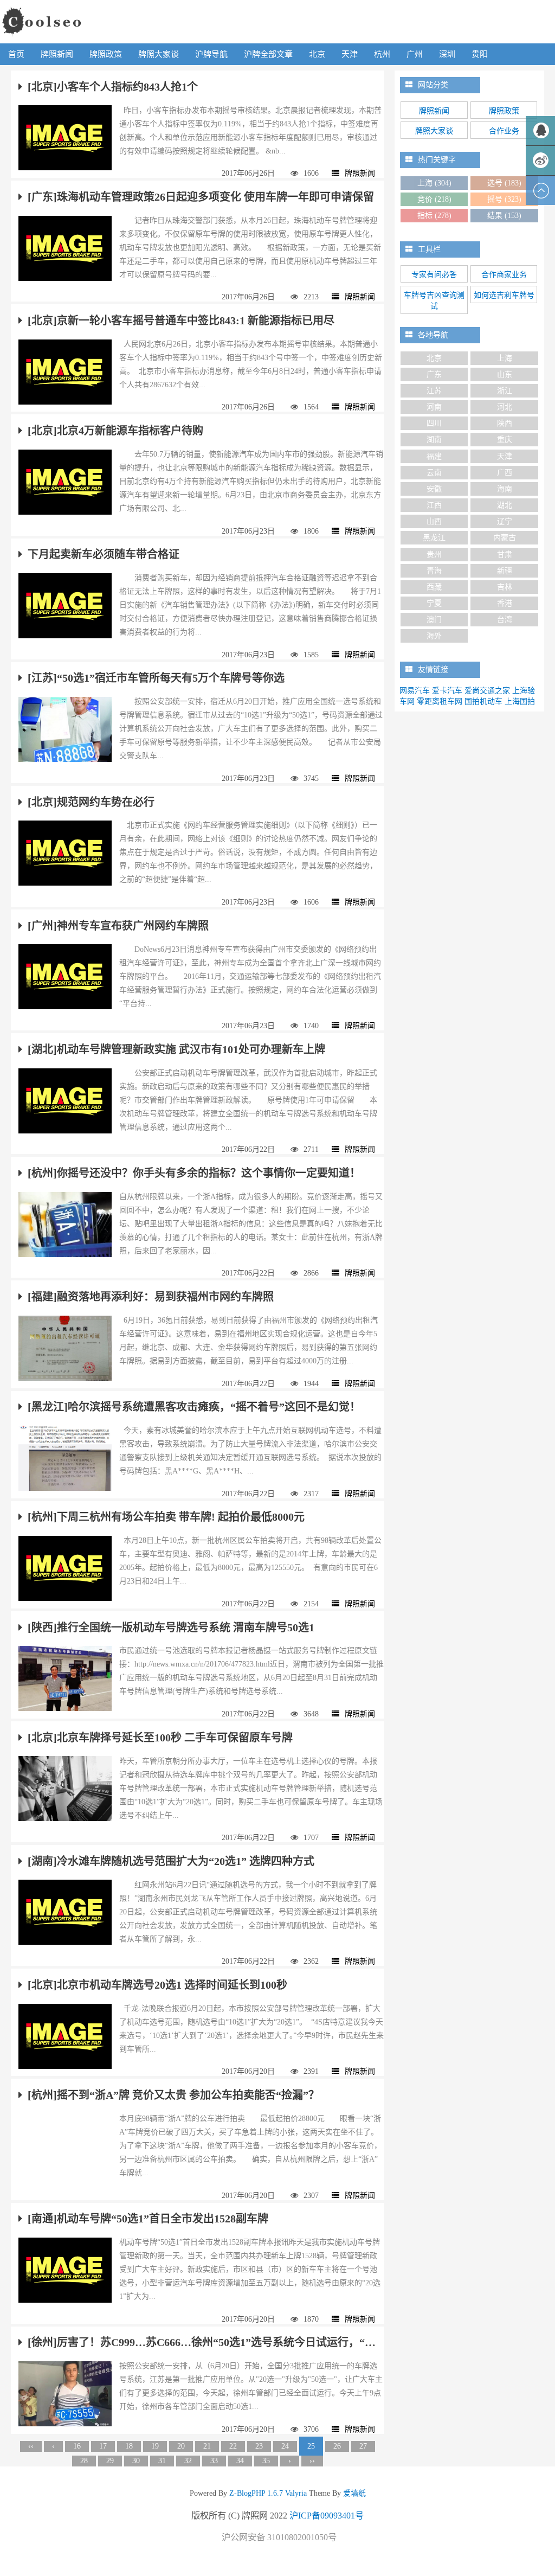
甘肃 (505, 555)
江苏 (434, 391)
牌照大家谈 (159, 54)
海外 (434, 636)
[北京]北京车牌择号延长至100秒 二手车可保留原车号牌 (160, 1738)
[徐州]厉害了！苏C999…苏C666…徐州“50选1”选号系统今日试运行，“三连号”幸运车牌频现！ (202, 2342)
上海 (434, 183)
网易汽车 (415, 691)
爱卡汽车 (447, 691)
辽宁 (505, 521)
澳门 (434, 620)
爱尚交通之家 (487, 691)
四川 (434, 423)
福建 (434, 456)
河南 (434, 407)
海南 (505, 489)
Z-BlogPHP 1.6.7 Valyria (268, 2493)
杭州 (382, 54)
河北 (505, 407)
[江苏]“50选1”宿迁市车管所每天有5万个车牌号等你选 (156, 678)
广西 (505, 473)
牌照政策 (106, 54)
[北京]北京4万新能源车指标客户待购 (115, 431)
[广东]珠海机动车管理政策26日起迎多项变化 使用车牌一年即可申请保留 (201, 197)
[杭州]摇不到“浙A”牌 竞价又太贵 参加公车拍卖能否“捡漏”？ (173, 2095)
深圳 (447, 54)
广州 (415, 54)
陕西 (505, 423)
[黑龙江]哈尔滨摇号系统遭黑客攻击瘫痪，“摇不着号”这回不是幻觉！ (194, 1407)
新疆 (505, 571)
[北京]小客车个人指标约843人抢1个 (113, 87)
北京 (317, 54)
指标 (434, 216)
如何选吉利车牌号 (504, 295)
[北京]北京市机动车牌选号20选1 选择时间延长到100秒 (157, 1985)
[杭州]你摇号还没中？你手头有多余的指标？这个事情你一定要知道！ (194, 1173)
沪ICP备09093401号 (327, 2516)
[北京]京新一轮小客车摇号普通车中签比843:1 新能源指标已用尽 (181, 321)
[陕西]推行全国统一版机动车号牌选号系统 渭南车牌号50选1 (171, 1627)
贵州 (434, 555)
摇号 (504, 199)
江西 (434, 505)
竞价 (434, 199)
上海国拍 (520, 701)
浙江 (505, 391)
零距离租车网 (440, 701)
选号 (504, 183)
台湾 (505, 620)
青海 (434, 571)
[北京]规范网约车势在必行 (91, 802)
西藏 (434, 587)
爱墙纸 (353, 2493)
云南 (434, 473)
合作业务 (504, 131)
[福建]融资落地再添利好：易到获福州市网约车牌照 (151, 1297)
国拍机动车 (483, 701)
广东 (434, 374)
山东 (505, 374)
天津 (350, 54)
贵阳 (480, 54)
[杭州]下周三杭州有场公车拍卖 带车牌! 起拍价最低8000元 (166, 1517)
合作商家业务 (504, 275)
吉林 (505, 587)
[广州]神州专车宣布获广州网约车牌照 (118, 926)
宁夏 (434, 603)
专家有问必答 (434, 275)
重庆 (505, 440)
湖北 (505, 505)
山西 (434, 521)
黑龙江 (434, 538)
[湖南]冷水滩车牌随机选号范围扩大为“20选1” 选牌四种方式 (171, 1861)
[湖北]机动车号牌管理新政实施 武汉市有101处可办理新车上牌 (176, 1049)
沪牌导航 (211, 54)
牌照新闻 (57, 54)
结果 (504, 216)
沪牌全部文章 (268, 54)
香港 (505, 603)
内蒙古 (505, 538)
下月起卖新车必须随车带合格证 (104, 554)
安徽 (434, 489)
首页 (16, 54)
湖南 (434, 440)
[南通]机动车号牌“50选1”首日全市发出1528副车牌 (148, 2219)
